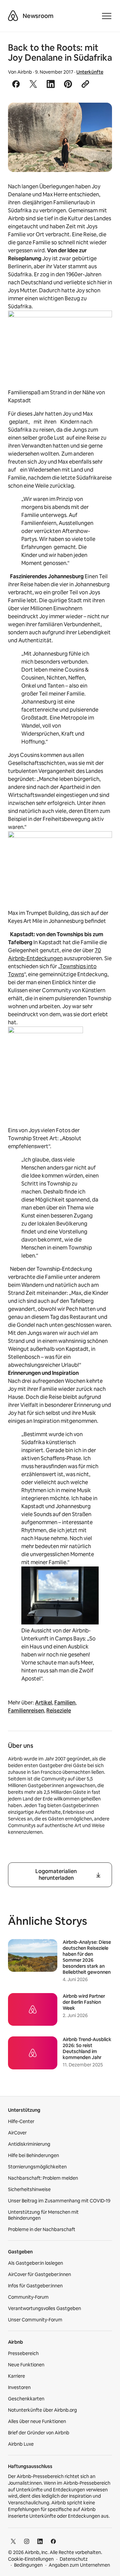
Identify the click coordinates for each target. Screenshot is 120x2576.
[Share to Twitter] (33, 84)
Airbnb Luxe (21, 2444)
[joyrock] (60, 137)
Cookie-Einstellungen (31, 2559)
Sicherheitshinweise (29, 2189)
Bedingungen (28, 2565)
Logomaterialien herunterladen (56, 1875)
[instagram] (27, 2541)
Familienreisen (26, 1711)
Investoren (19, 2387)
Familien (65, 1703)
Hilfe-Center (21, 2121)
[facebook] (53, 2541)
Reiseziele (59, 1711)
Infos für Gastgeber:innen (35, 2286)
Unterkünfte (90, 72)
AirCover (17, 2133)
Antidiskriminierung (29, 2144)
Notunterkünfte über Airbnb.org (42, 2410)
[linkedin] (40, 2541)
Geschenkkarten (26, 2399)
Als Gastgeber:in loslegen (35, 2263)
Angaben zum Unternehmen (79, 2565)
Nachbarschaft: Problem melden (43, 2178)
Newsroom (38, 16)
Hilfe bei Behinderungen (33, 2155)
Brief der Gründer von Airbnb (39, 2433)
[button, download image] (98, 117)
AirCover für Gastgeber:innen (39, 2274)
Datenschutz (74, 2559)
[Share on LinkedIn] (51, 84)
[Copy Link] (85, 84)
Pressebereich (23, 2353)
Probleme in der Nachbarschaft (42, 2229)
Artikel (43, 1703)
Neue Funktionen (26, 2365)
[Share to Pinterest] (68, 84)
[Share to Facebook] (16, 84)
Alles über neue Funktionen (37, 2421)
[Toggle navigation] (107, 16)
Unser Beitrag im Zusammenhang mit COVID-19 (59, 2201)
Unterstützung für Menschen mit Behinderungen (43, 2215)
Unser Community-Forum (35, 2320)
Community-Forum (28, 2297)
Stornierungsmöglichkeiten (37, 2167)
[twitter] (13, 2541)
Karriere (16, 2376)
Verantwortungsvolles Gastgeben (44, 2308)
